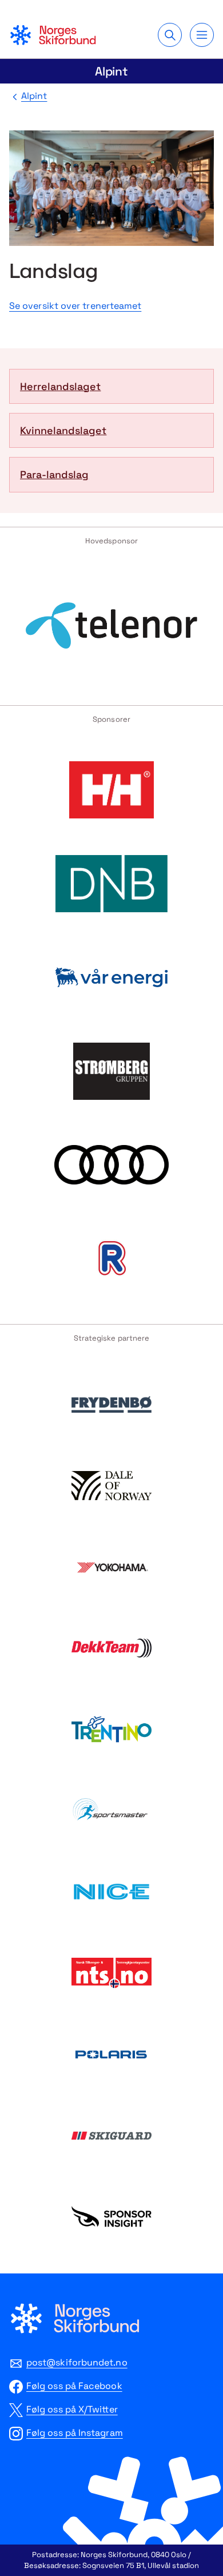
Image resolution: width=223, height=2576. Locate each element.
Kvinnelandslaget (63, 430)
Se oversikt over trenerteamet (75, 306)
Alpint (112, 71)
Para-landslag (54, 474)
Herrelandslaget (60, 386)
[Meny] (202, 35)
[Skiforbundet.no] (53, 35)
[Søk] (170, 35)
